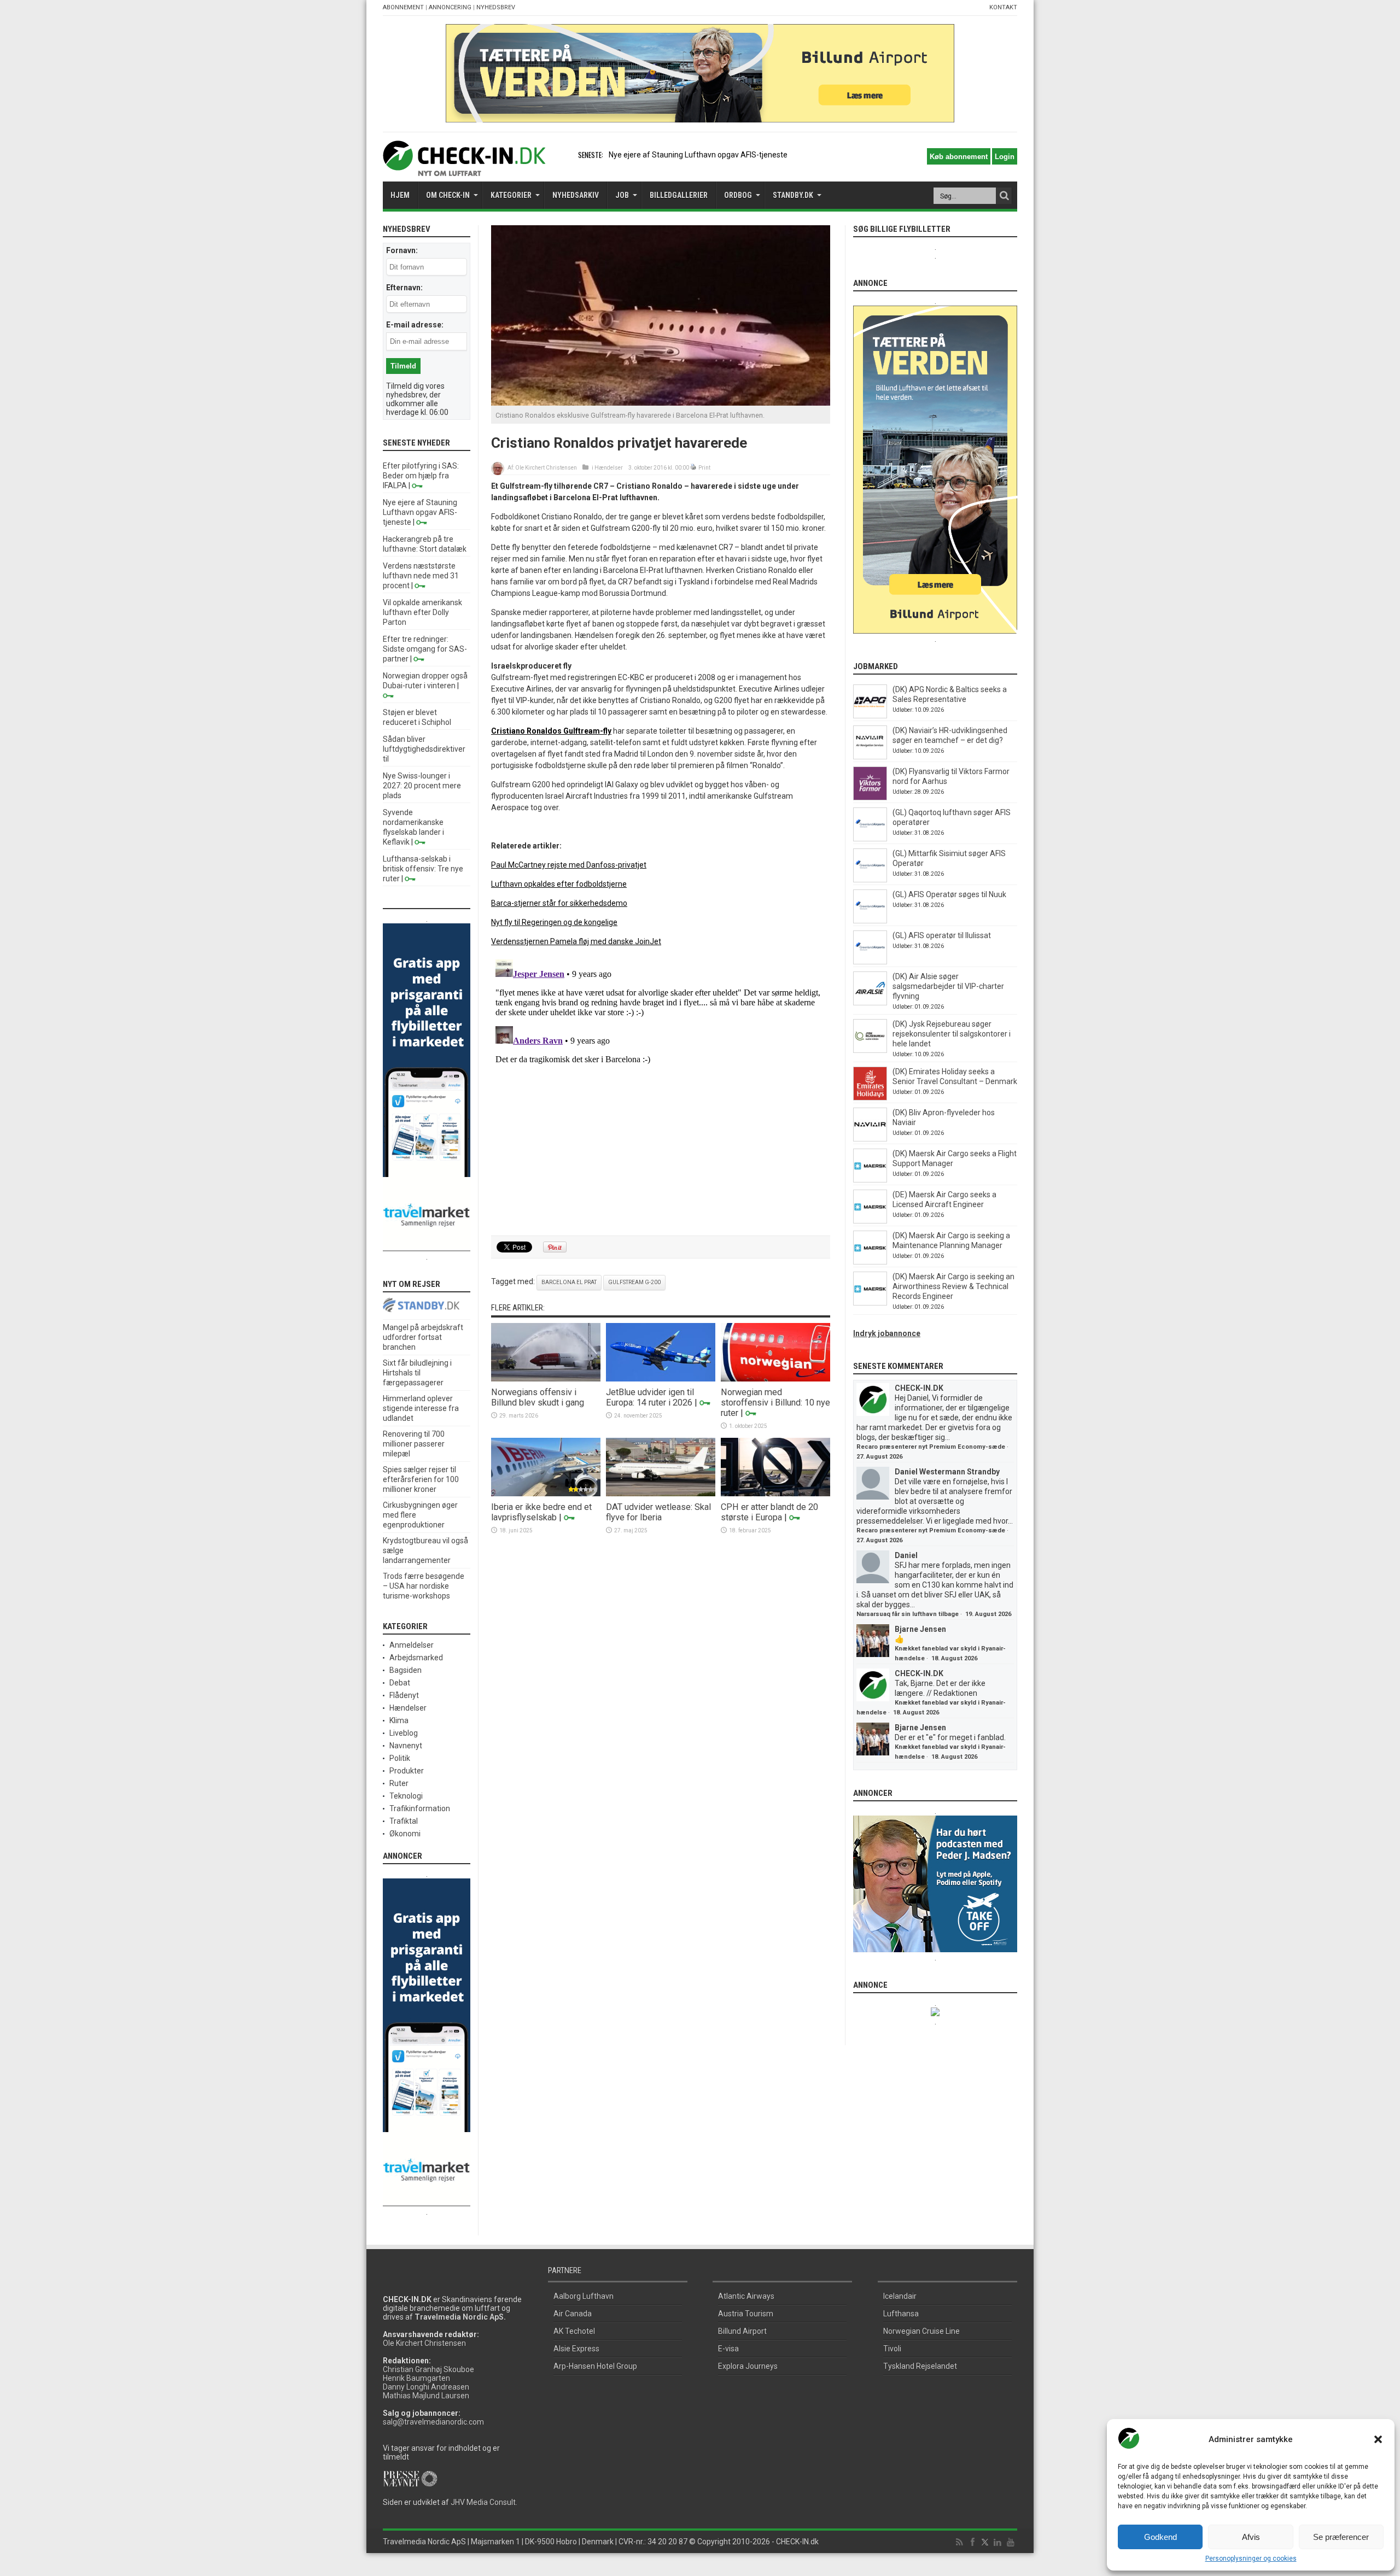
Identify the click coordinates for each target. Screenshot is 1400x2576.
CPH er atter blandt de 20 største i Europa (769, 1512)
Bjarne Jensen (920, 1629)
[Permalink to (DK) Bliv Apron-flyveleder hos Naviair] (870, 1139)
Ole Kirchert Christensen (546, 468)
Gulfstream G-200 (634, 1282)
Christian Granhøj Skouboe (428, 2369)
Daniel (906, 1555)
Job (622, 195)
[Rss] (959, 2543)
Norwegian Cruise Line (921, 2331)
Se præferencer (1341, 2537)
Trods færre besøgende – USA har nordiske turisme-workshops (424, 1586)
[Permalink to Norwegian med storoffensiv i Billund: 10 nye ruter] (775, 1379)
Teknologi (406, 1796)
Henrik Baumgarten (416, 2378)
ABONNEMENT (403, 7)
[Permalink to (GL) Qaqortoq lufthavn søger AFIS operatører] (870, 839)
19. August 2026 (988, 1614)
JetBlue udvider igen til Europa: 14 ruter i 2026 (650, 1397)
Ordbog (738, 195)
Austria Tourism (746, 2314)
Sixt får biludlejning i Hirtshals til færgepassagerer (417, 1373)
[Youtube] (1011, 2543)
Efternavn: (404, 288)
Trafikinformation (420, 1808)
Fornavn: (402, 250)
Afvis (1251, 2537)
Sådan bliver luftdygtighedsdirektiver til (424, 749)
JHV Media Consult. (484, 2502)
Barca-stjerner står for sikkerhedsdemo (559, 903)
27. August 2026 (879, 1457)
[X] (985, 2543)
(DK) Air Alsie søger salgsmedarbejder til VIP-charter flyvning (948, 986)
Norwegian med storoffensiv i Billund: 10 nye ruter (775, 1403)
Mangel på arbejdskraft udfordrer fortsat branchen (423, 1337)
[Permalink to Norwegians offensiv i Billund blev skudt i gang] (546, 1379)
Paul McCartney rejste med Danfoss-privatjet (569, 865)
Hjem (400, 195)
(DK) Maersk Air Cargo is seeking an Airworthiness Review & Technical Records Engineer (953, 1286)
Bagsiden (406, 1670)
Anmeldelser (412, 1645)
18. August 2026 (954, 1658)
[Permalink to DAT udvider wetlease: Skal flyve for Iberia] (661, 1494)
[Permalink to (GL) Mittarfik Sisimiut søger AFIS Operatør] (870, 880)
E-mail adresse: (415, 325)
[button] (1378, 2439)
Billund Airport (742, 2331)
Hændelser (609, 468)
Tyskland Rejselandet (920, 2366)
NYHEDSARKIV (576, 195)
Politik (400, 1758)
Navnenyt (406, 1746)
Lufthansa (901, 2314)
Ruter (399, 1783)
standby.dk (793, 195)
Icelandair (900, 2296)
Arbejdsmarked (416, 1658)
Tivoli (892, 2349)
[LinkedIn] (997, 2543)
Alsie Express (576, 2349)
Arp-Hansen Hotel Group (595, 2366)
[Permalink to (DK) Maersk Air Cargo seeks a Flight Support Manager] (870, 1180)
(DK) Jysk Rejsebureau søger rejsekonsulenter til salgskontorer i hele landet (952, 1034)
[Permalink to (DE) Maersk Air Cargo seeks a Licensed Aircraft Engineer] (870, 1221)
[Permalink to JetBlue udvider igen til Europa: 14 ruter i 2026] (661, 1379)
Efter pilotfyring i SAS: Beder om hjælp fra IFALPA (421, 476)
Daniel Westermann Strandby (947, 1472)
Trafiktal (404, 1821)
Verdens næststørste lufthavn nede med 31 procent (421, 576)
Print (704, 468)
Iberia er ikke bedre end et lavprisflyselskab (541, 1512)
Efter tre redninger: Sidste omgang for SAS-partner (425, 649)
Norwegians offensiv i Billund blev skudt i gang (538, 1397)
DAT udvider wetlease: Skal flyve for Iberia (658, 1512)
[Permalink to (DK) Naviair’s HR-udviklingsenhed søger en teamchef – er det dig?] (870, 757)
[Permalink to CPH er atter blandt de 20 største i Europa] (775, 1494)
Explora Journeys (748, 2366)
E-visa (728, 2349)
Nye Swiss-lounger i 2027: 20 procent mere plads (422, 786)
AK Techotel (574, 2331)
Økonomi (405, 1834)
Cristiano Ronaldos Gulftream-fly (551, 731)
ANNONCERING (450, 7)
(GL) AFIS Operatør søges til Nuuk (949, 894)
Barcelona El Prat (569, 1282)
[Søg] (1004, 196)
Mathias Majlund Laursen (426, 2396)
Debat (400, 1683)
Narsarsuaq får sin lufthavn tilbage (908, 1614)
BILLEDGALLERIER (679, 195)
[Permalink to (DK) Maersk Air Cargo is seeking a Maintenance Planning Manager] (870, 1262)
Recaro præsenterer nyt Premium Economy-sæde (931, 1447)
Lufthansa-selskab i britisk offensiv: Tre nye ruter (423, 869)
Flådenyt (404, 1695)
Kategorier (511, 195)
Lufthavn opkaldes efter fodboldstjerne (559, 884)
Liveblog (404, 1733)
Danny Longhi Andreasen (426, 2387)
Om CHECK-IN (448, 195)
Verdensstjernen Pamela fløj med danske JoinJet (576, 941)
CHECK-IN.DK (919, 1388)
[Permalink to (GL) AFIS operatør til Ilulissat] (870, 962)
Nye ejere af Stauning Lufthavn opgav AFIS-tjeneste (698, 155)
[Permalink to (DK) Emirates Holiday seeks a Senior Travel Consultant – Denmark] (870, 1098)
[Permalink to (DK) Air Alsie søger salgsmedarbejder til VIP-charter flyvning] (870, 1003)
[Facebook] (972, 2543)
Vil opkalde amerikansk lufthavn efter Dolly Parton (422, 612)
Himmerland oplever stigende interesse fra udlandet (421, 1408)
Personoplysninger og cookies (1251, 2559)
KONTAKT (1003, 7)
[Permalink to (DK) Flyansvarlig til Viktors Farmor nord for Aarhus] (870, 798)
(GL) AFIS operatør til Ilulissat (942, 935)
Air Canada (573, 2314)
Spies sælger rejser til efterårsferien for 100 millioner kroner (421, 1479)
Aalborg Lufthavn (584, 2296)
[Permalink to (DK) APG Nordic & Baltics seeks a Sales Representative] (870, 716)
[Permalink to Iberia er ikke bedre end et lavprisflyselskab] (546, 1494)
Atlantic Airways (746, 2296)
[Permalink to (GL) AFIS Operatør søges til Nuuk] (870, 921)
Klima (399, 1720)
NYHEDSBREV (496, 7)
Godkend (1160, 2537)
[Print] (694, 468)
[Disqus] (661, 1092)
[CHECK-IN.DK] (464, 168)
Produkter (407, 1771)
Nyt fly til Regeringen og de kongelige (554, 922)
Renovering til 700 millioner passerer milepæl (414, 1444)
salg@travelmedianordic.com (433, 2422)
